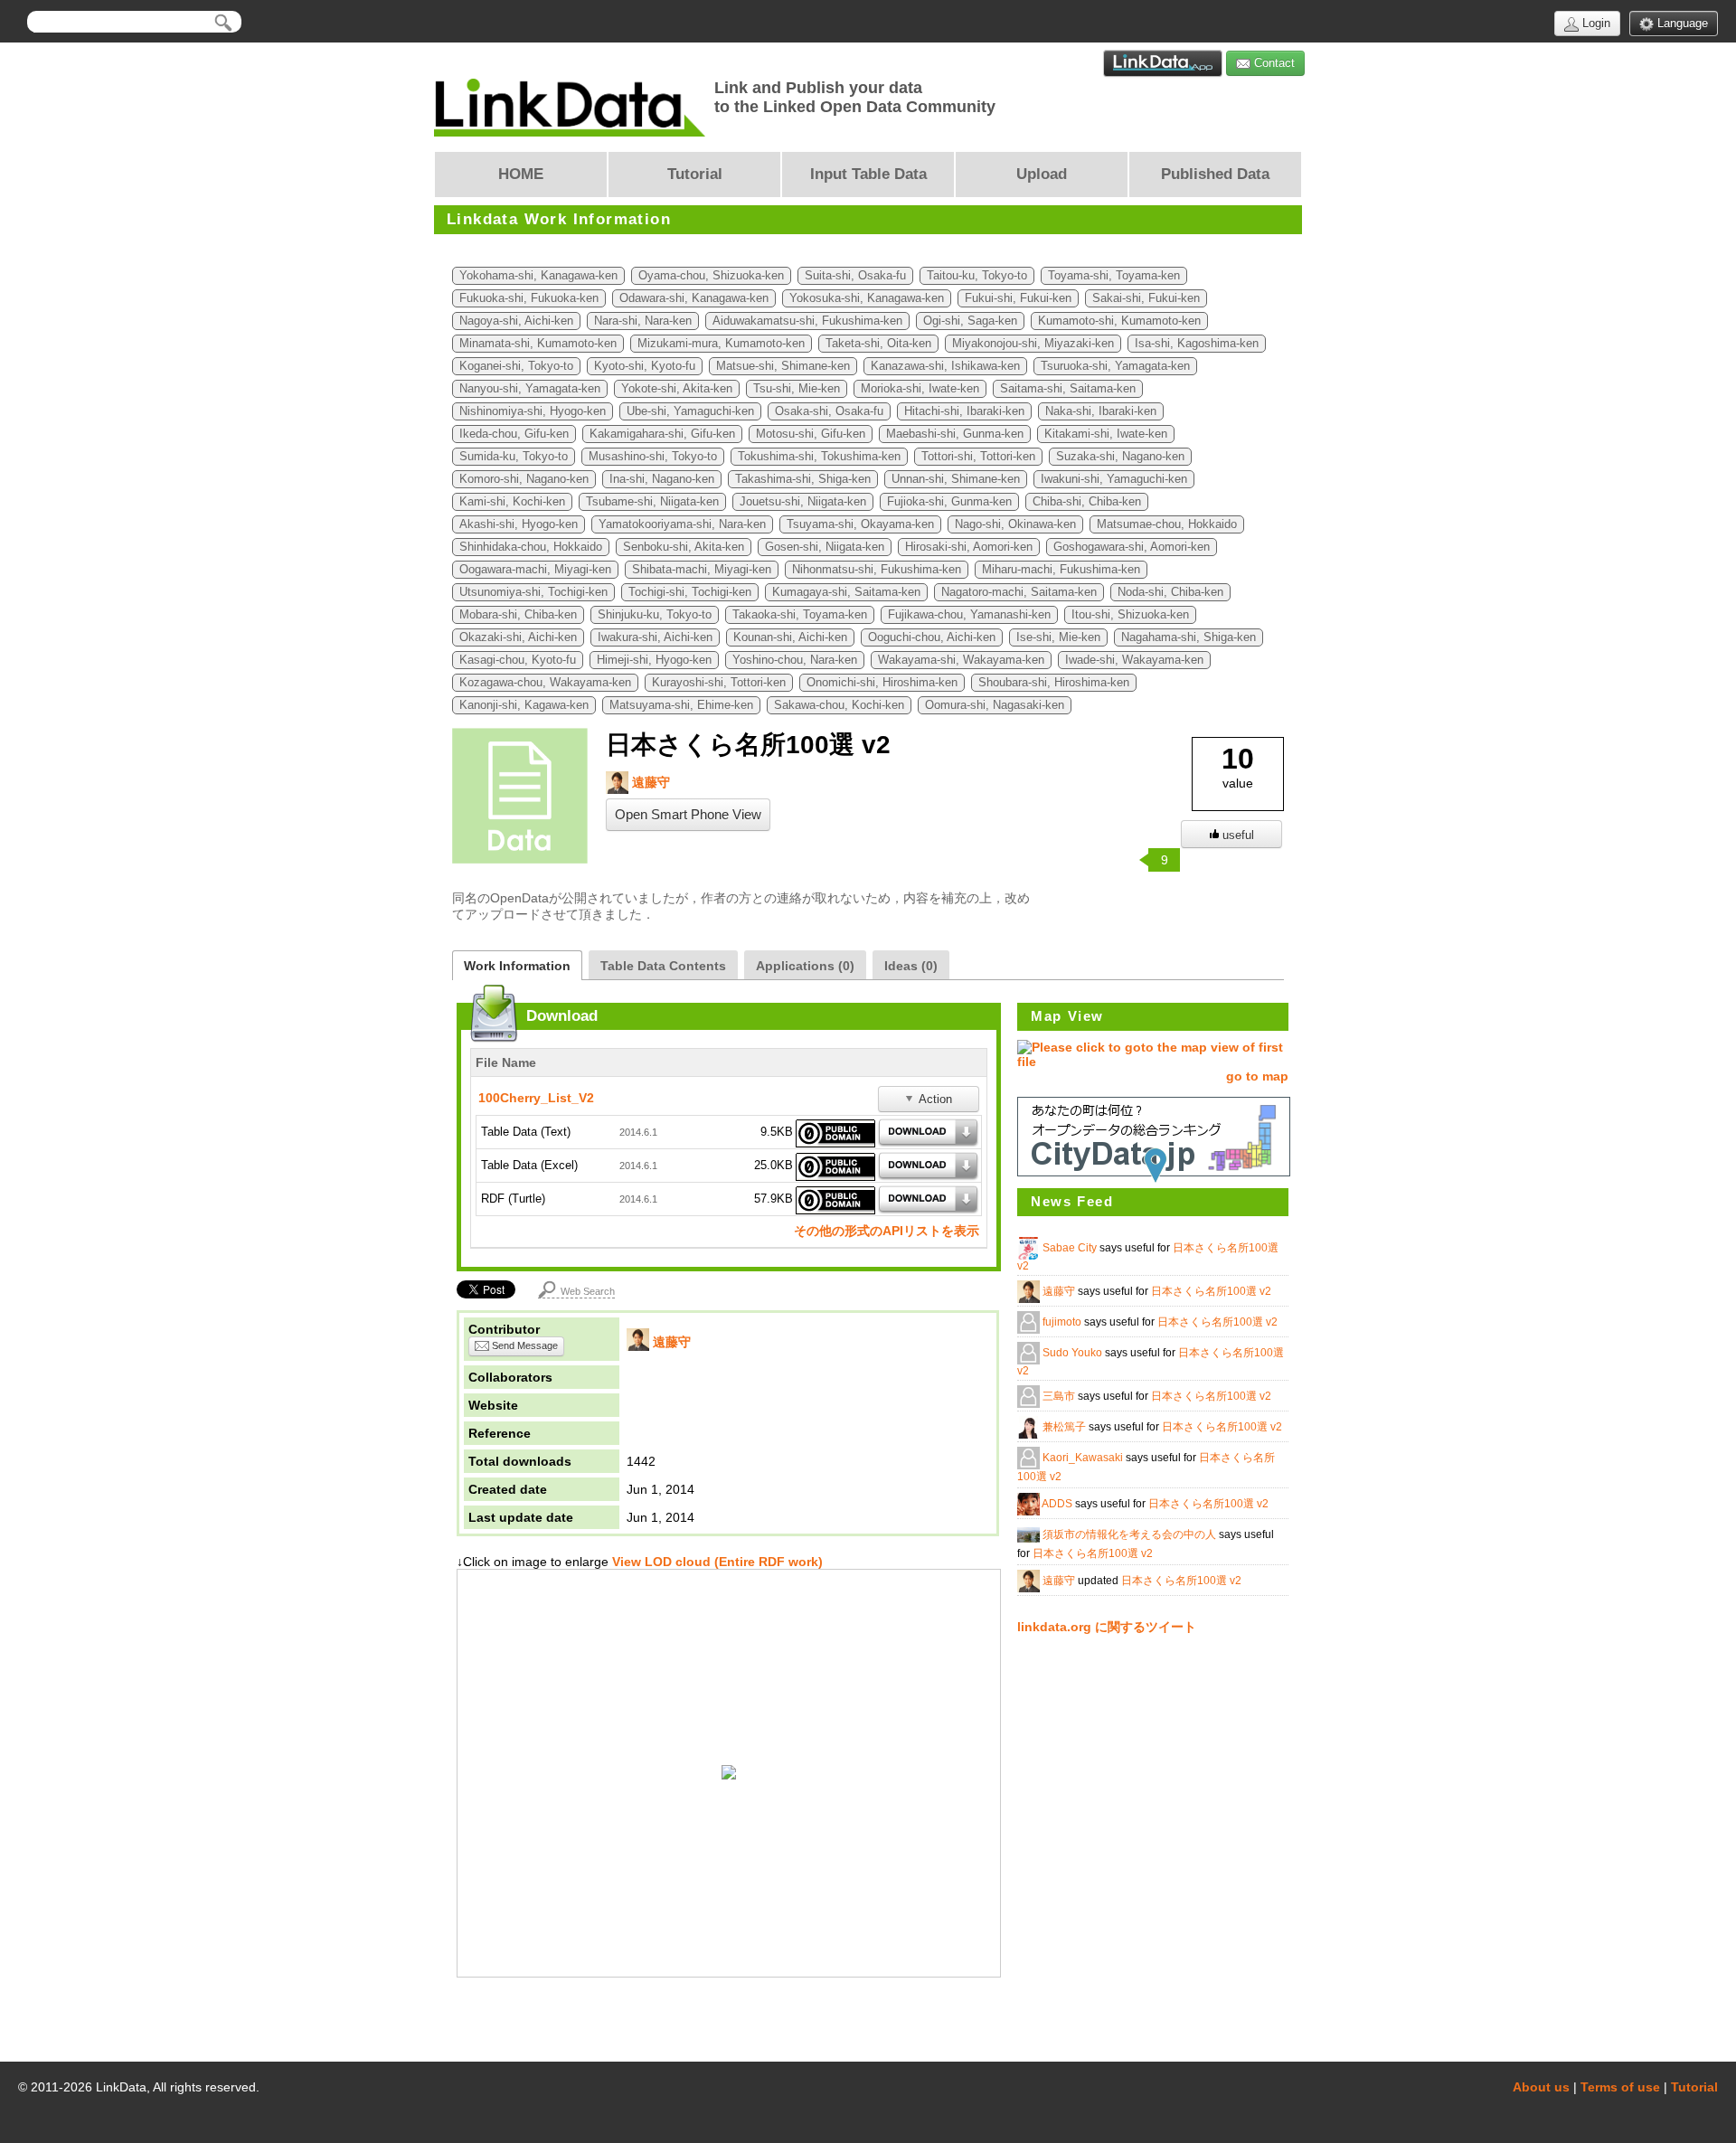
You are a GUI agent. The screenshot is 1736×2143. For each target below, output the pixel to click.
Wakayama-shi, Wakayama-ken (961, 660)
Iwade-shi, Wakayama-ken (1134, 660)
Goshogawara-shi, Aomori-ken (1132, 547)
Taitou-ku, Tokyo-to (977, 276)
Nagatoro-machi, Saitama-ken (1019, 592)
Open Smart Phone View (688, 815)
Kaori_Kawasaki (1084, 1458)
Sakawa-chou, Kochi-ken (839, 705)
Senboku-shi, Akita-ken (684, 547)
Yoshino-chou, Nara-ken (795, 660)
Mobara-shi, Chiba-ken (518, 615)
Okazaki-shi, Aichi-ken (518, 637)
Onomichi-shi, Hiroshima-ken (882, 683)
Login (1594, 23)
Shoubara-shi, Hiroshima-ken (1054, 683)
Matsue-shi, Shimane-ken (783, 366)
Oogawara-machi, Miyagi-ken (535, 570)
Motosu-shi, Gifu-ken (811, 434)
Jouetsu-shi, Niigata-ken (803, 502)
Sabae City (1071, 1248)
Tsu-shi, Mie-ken (797, 389)
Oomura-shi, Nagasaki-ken (995, 705)
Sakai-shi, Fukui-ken (1146, 298)
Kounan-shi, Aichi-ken (790, 637)
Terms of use (1620, 2087)
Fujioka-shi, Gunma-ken (949, 502)
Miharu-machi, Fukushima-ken (1061, 570)
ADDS (1058, 1504)
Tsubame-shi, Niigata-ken (652, 502)
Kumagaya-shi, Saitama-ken (846, 592)
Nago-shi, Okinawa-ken (1015, 524)
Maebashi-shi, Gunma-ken (955, 434)
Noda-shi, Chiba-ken (1170, 592)
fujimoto (1063, 1322)
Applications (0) (805, 966)
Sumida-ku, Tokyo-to (514, 457)
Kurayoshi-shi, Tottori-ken (719, 683)
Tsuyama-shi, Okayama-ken (860, 524)
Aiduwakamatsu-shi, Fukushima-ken (807, 321)
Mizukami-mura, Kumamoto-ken (721, 344)
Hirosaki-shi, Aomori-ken (969, 547)
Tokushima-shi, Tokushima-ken (819, 457)
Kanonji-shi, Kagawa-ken (524, 705)
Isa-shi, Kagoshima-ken (1197, 344)
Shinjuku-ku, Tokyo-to (655, 615)
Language (1681, 23)
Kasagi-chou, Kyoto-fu (518, 660)
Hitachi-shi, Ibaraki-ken (964, 411)
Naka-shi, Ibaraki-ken (1101, 411)
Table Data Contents (663, 966)
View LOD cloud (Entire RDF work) (716, 1562)
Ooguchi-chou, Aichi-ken (932, 637)
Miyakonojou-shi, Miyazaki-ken (1033, 344)
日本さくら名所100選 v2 (1211, 1291)
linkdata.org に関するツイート (1107, 1627)
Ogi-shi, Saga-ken (970, 321)
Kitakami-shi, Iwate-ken (1106, 434)
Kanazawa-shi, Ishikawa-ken (945, 366)
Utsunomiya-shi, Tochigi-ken (533, 592)
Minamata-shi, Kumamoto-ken (538, 344)
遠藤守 (649, 782)
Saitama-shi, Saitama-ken (1068, 389)
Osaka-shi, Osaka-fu (829, 411)
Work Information (517, 966)
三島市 (1060, 1396)
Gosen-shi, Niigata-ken (825, 547)
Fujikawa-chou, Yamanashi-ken (969, 615)
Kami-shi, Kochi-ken (512, 502)
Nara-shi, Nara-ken (643, 321)
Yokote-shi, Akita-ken (677, 389)
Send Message (524, 1345)
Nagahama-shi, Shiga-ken (1189, 637)
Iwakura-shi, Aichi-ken (655, 637)
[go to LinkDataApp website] (1163, 63)
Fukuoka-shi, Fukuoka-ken (529, 298)
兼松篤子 (1066, 1427)
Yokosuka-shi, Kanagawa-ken (867, 298)
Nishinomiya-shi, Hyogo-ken (533, 411)
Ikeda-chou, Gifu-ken (514, 434)
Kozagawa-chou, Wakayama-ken (545, 683)
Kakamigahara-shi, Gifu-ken (662, 434)
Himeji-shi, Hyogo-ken (654, 660)
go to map (1257, 1076)
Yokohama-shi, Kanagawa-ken (538, 276)
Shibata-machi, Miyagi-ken (702, 570)
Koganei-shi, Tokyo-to (516, 366)
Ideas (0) (911, 966)
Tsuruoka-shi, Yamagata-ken (1115, 366)
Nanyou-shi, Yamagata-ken (530, 389)
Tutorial (1694, 2087)
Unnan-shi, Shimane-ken (956, 479)
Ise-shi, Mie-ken (1058, 637)
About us (1541, 2087)
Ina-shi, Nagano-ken (662, 479)
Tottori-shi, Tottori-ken (978, 457)
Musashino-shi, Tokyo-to (653, 457)
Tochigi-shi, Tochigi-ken (690, 592)
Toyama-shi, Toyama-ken (1114, 276)
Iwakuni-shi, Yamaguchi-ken (1114, 479)
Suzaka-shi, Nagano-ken (1120, 457)
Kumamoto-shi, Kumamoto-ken (1119, 321)
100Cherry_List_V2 (536, 1098)
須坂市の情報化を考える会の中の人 (1131, 1534)
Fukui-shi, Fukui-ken (1018, 298)
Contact (1273, 63)
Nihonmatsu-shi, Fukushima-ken (877, 570)
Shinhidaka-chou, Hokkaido (531, 547)
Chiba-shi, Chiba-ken (1087, 502)
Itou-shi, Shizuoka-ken (1130, 615)
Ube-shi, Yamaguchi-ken (690, 411)
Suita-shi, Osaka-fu (855, 276)
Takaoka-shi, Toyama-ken (800, 615)
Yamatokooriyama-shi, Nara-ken (682, 524)
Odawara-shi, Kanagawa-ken (694, 298)
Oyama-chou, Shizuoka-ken (711, 276)
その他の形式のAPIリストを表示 (887, 1231)
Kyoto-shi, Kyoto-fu (645, 366)
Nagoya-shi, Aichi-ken (516, 321)
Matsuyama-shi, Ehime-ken (681, 705)
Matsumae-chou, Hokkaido (1167, 524)
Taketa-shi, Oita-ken (878, 344)
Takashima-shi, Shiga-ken (803, 479)
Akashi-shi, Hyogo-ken (519, 524)
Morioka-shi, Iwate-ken (920, 389)
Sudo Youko (1074, 1353)
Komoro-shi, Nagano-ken (524, 479)
